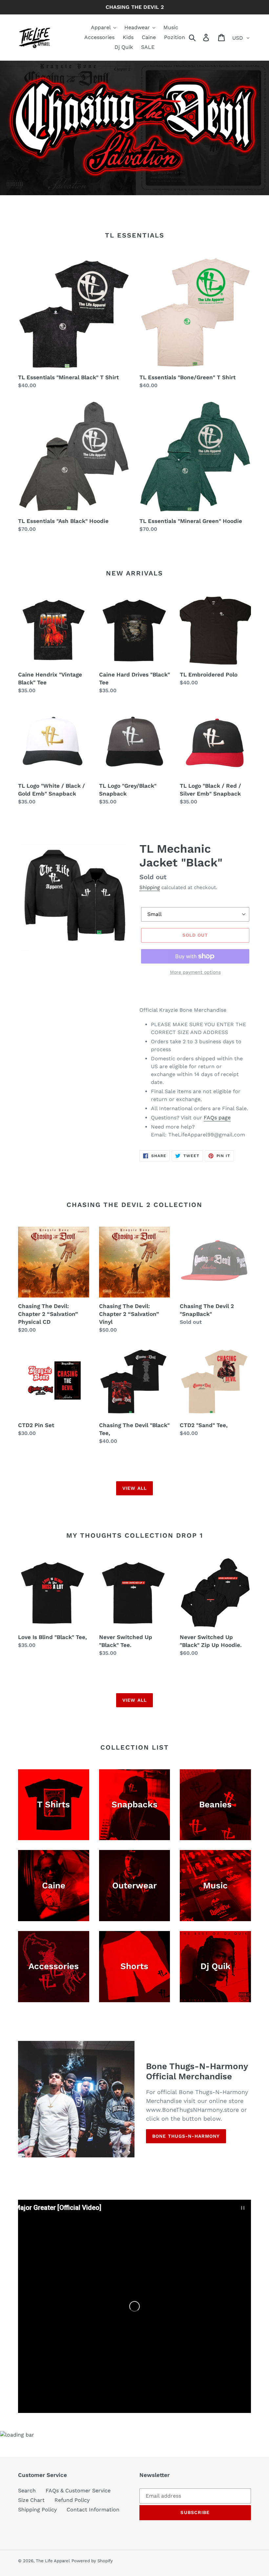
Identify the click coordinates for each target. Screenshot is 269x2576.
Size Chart (31, 2500)
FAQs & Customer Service (78, 2491)
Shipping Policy (37, 2510)
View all (134, 1488)
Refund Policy (72, 2500)
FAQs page (217, 1118)
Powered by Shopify (92, 2561)
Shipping (150, 887)
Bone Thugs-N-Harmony (186, 2136)
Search (27, 2491)
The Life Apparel (53, 2561)
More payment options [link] (195, 972)
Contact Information (93, 2510)
